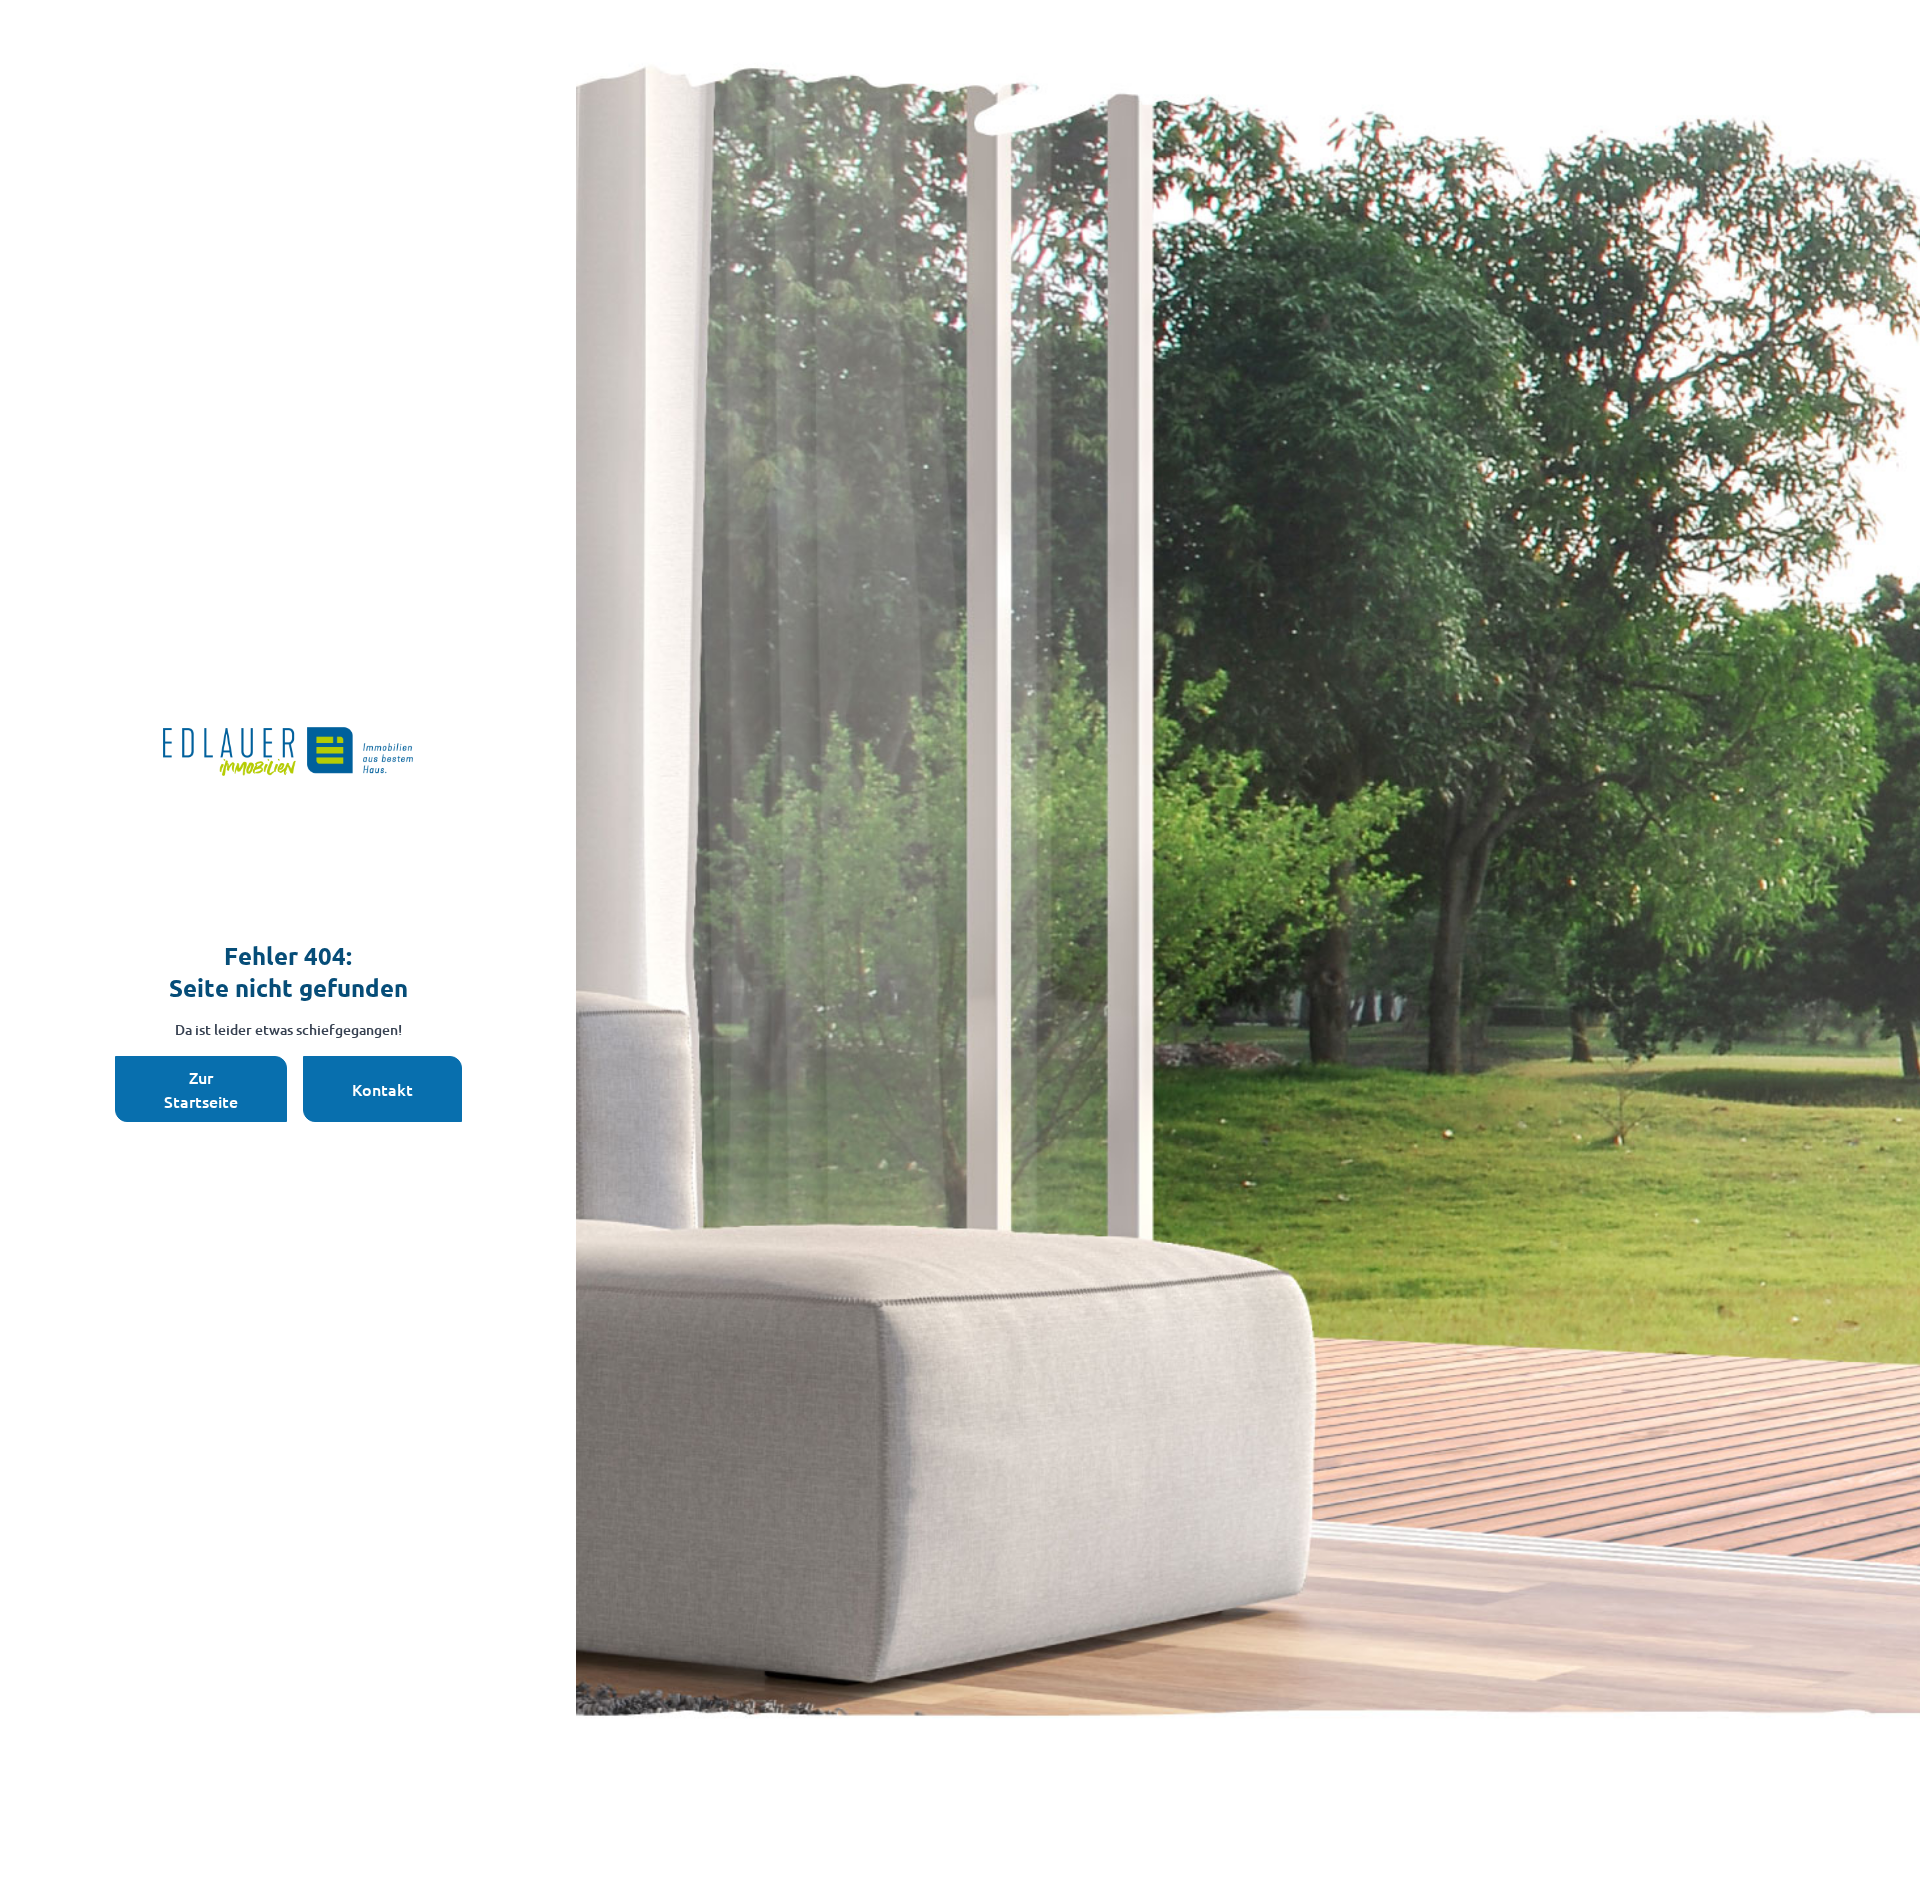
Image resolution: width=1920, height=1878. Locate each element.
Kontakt (382, 1089)
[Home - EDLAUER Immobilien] (288, 752)
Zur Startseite (201, 1089)
